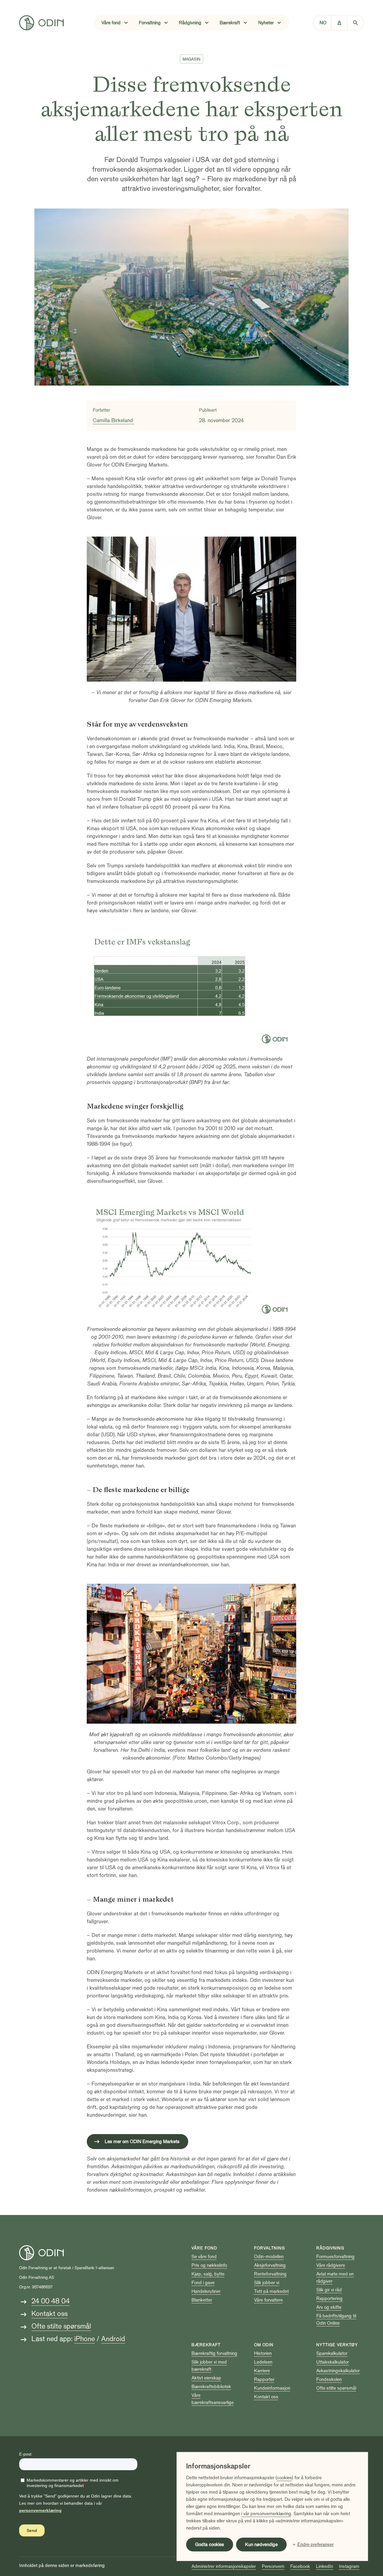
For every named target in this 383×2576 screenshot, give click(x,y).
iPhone (85, 2339)
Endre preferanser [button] (316, 2545)
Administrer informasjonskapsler (224, 2566)
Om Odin (264, 2345)
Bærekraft (206, 2345)
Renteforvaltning (270, 2274)
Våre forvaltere (268, 2300)
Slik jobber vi (267, 2283)
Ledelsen (263, 2362)
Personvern (273, 2566)
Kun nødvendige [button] (261, 2545)
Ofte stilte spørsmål (61, 2326)
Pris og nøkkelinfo (209, 2265)
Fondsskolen (329, 2379)
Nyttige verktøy (337, 2345)
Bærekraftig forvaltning (214, 2353)
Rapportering (329, 2299)
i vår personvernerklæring (266, 2514)
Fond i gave (203, 2283)
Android (113, 2339)
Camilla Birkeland (114, 420)
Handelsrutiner (206, 2291)
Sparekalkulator (332, 2353)
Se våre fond (204, 2257)
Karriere (262, 2371)
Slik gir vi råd (329, 2290)
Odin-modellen (269, 2257)
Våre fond (204, 2248)
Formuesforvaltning (335, 2257)
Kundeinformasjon (272, 2388)
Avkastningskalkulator (338, 2371)
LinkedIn (325, 2566)
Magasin (191, 59)
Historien (263, 2353)
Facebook (300, 2566)
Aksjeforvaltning (270, 2265)
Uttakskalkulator (333, 2362)
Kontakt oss (50, 2314)
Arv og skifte (329, 2307)
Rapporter (264, 2379)
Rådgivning (330, 2248)
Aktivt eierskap (206, 2378)
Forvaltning (269, 2248)
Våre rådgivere (331, 2265)
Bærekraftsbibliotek (211, 2387)
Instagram (349, 2566)
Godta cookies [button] (210, 2545)
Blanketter (202, 2300)
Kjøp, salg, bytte (208, 2274)
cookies (284, 2478)
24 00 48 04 (51, 2301)
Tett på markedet (271, 2291)
